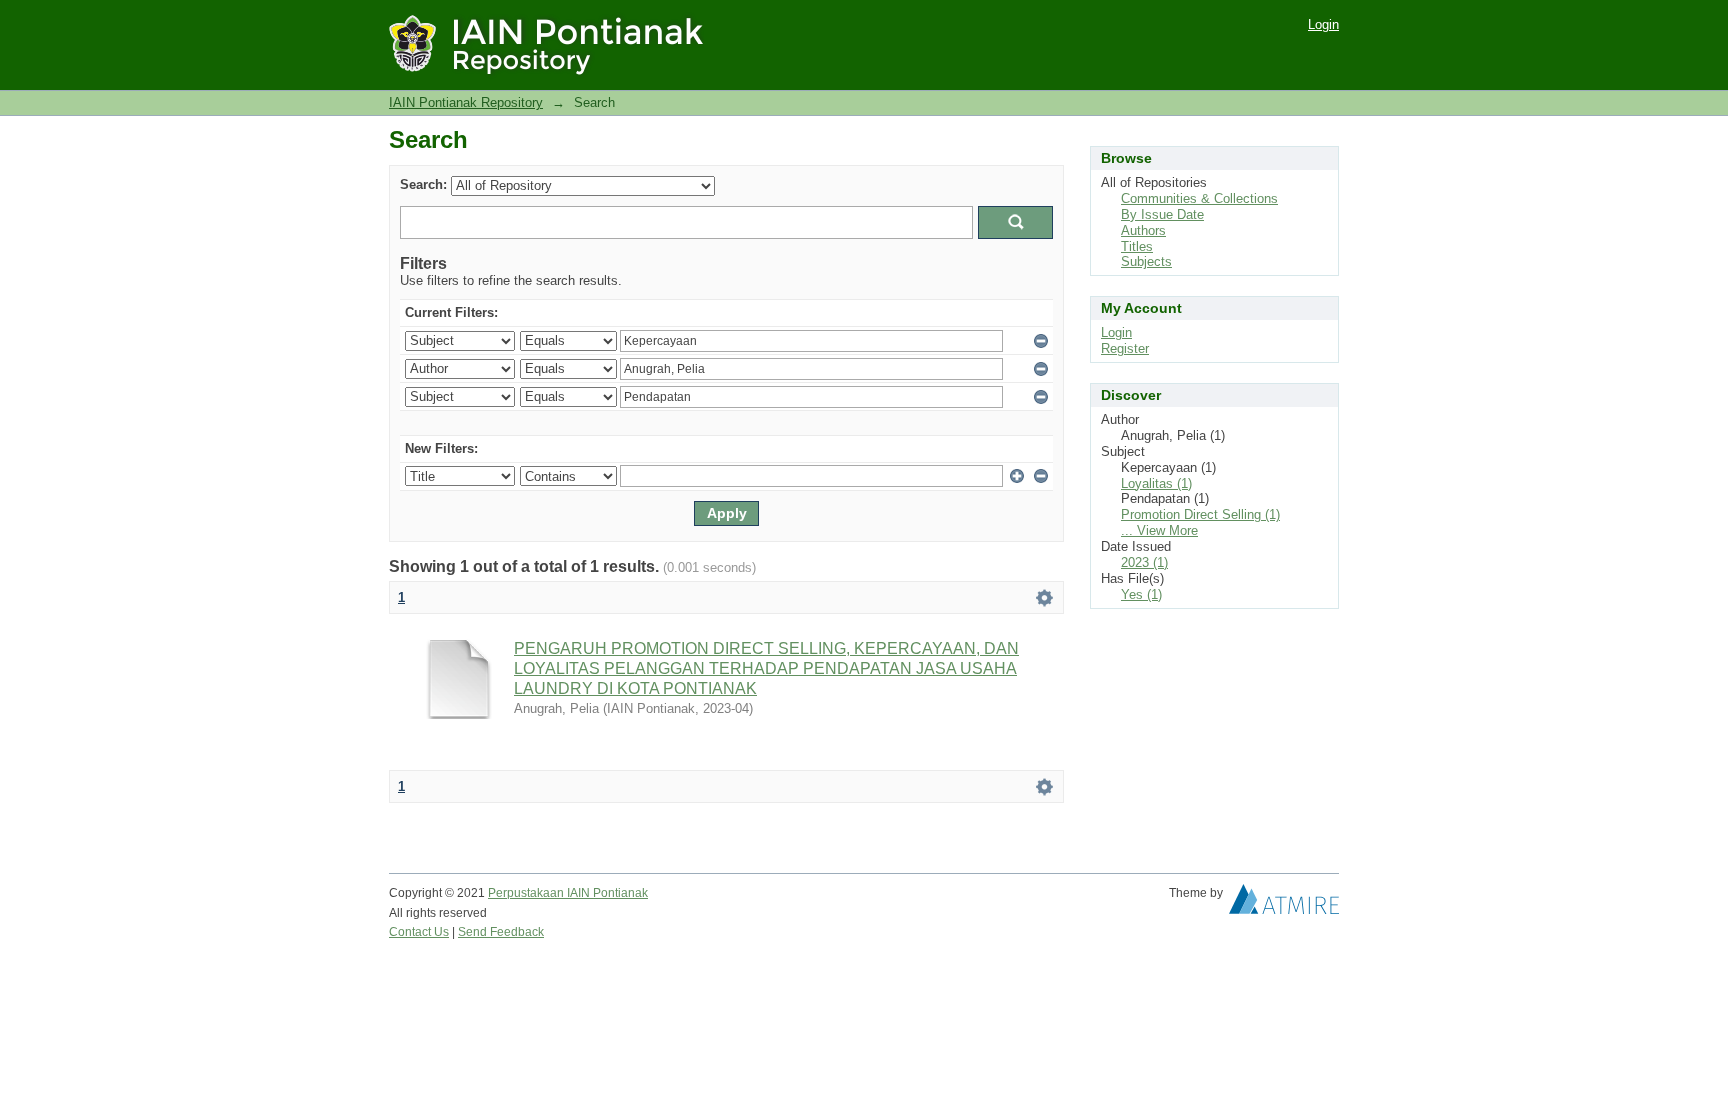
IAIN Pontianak (607, 893)
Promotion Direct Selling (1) (1200, 514)
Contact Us (419, 932)
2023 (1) (1144, 562)
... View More (1159, 530)
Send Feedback (501, 932)
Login (1323, 24)
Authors (1143, 230)
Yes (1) (1141, 594)
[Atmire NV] (1284, 904)
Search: (423, 184)
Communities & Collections (1199, 198)
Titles (1137, 246)
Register (1125, 348)
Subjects (1146, 261)
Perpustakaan (527, 893)
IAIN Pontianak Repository (466, 102)
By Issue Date (1162, 214)
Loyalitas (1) (1156, 483)
